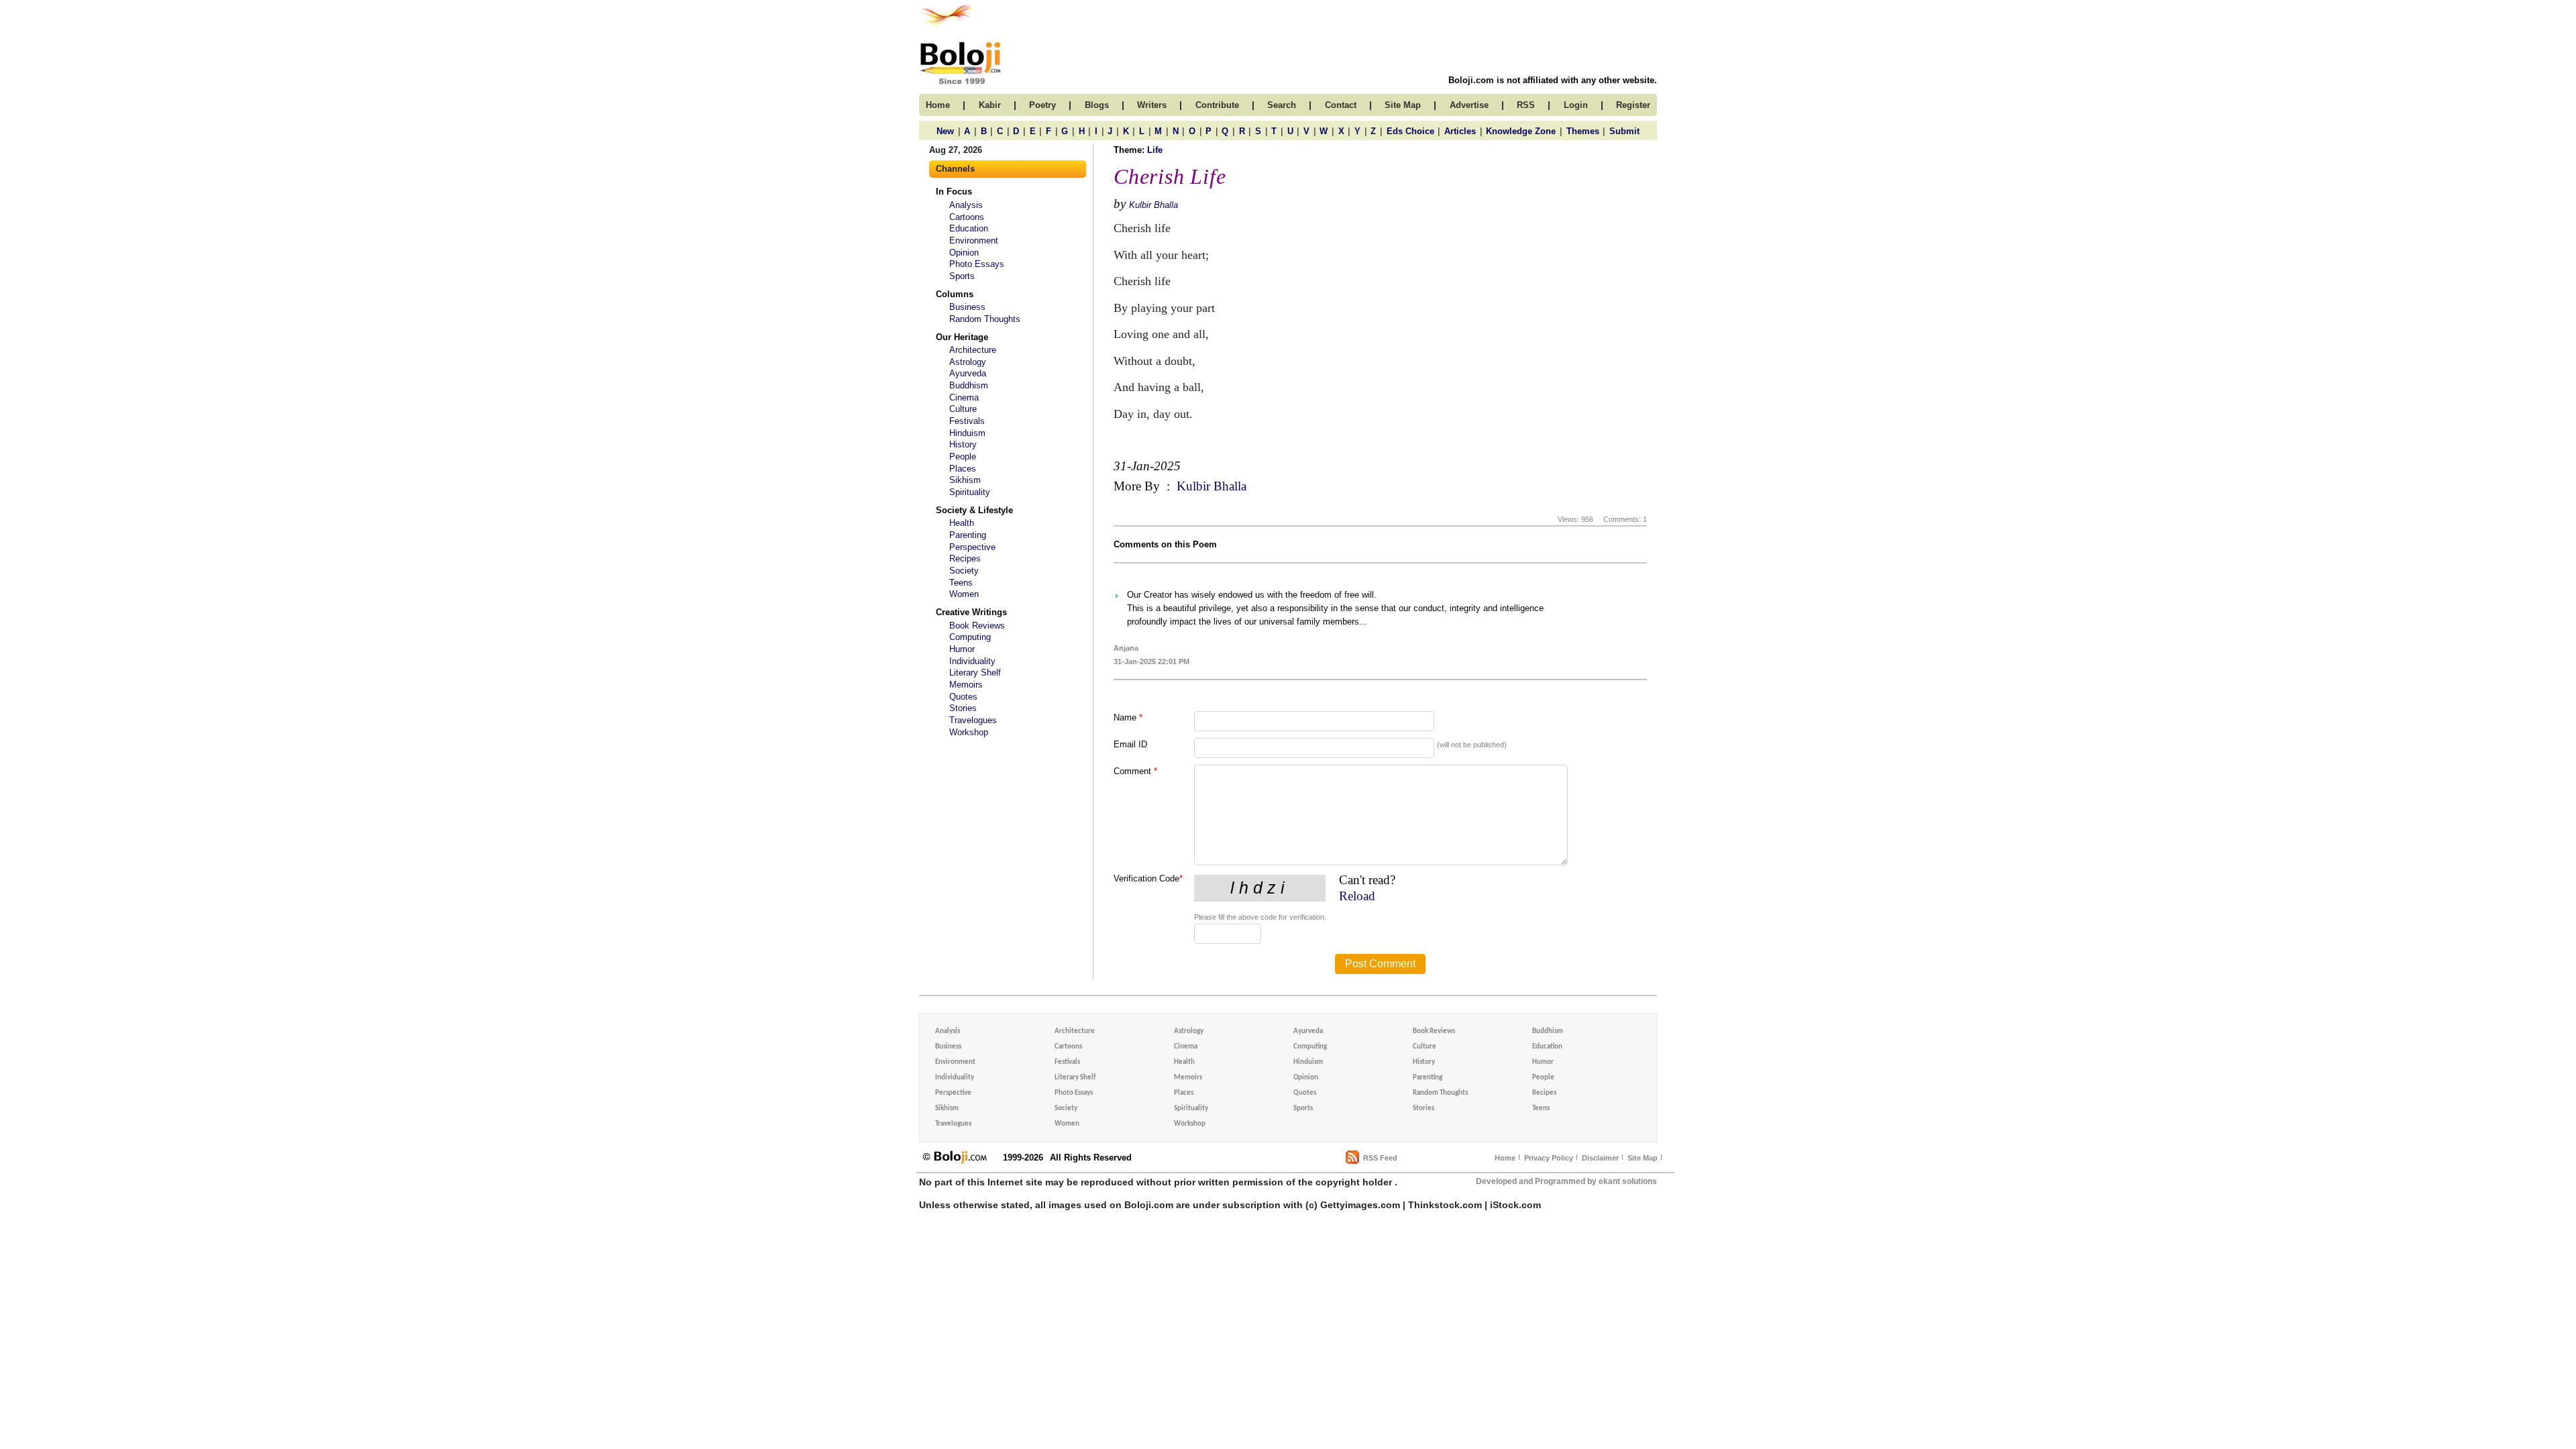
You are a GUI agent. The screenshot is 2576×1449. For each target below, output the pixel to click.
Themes (1583, 131)
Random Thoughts (985, 319)
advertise (1469, 105)
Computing (970, 637)
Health (962, 523)
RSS (1526, 105)
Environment (974, 240)
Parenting (968, 535)
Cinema (964, 397)
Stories (963, 708)
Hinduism (967, 433)
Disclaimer (1600, 1158)
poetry (1042, 105)
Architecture (973, 350)
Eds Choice (1410, 131)
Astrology (968, 362)
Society (964, 571)
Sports (962, 276)
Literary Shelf (975, 673)
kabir (990, 105)
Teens (961, 583)
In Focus (954, 192)
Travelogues (973, 720)
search (1282, 105)
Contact (1341, 105)
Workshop (969, 732)
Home (1505, 1158)
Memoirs (966, 685)
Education (969, 228)
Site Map (1643, 1158)
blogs (1097, 105)
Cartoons (967, 217)
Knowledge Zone (1521, 131)
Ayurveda (968, 373)
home (938, 105)
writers (1152, 105)
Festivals (967, 421)
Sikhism (965, 480)
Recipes (965, 558)
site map (1403, 105)
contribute (1217, 105)
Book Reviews (977, 626)
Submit (1624, 131)
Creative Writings (971, 612)
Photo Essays (977, 264)
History (963, 444)
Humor (962, 649)
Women (964, 594)
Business (967, 307)
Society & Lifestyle (974, 510)
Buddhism (969, 385)
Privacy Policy (1549, 1158)
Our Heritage (962, 337)
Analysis (966, 205)
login (1576, 105)
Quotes (963, 697)
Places (963, 469)
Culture (963, 409)
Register (1633, 105)
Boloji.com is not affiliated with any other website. (1553, 80)
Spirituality (970, 492)
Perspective (972, 547)
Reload (1357, 896)
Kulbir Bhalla (1153, 205)
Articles (1460, 131)
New (945, 131)
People (963, 457)
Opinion (964, 253)
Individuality (972, 661)
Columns (955, 294)
